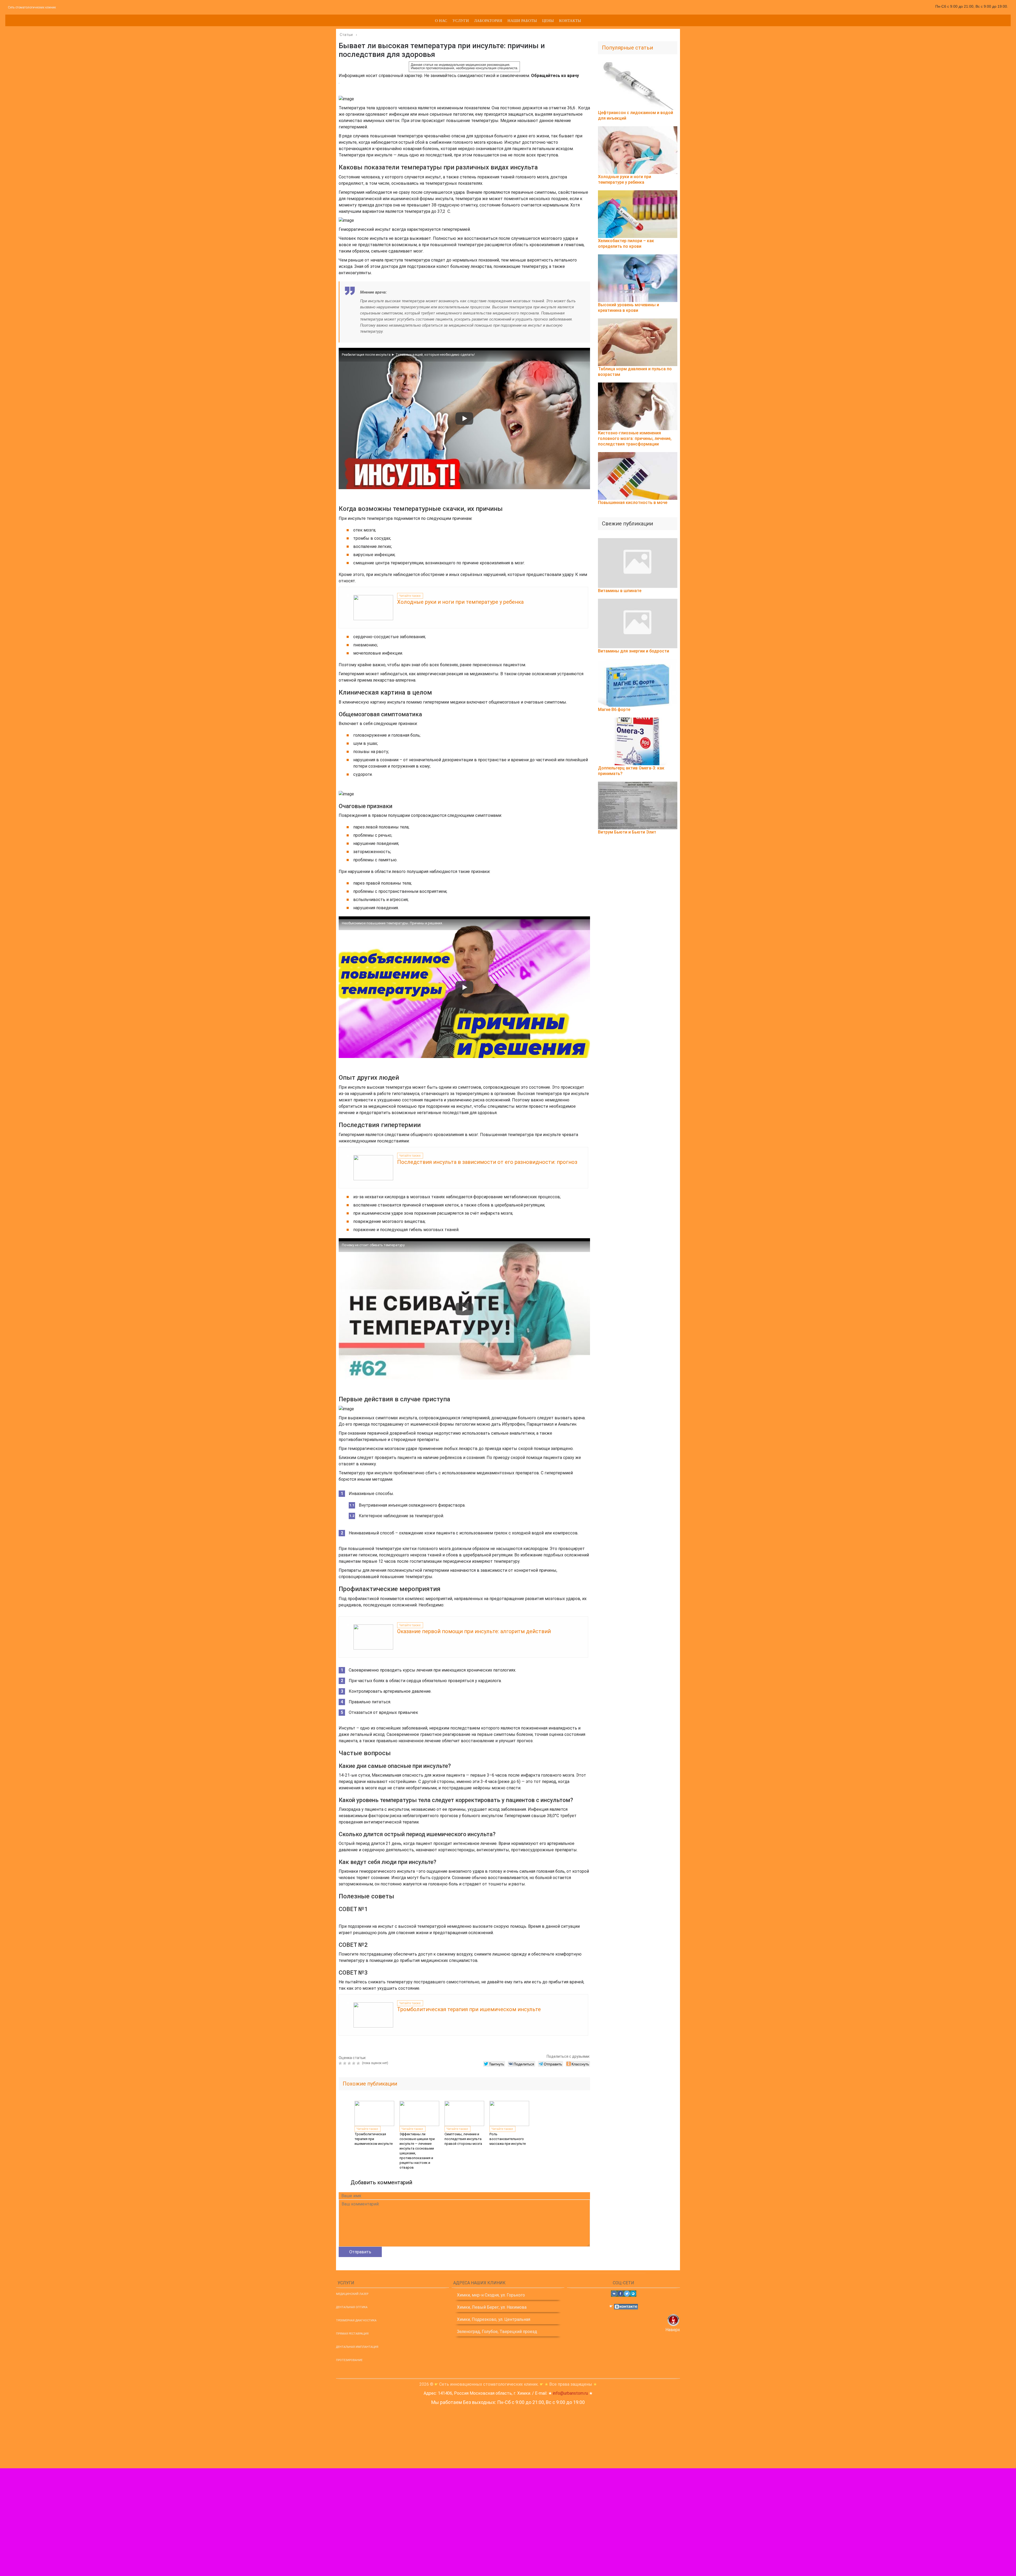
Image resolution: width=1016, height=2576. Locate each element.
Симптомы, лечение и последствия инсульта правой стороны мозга (463, 2139)
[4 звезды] (354, 2063)
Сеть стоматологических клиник (32, 7)
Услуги (461, 20)
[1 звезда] (341, 2063)
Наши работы (522, 20)
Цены (548, 20)
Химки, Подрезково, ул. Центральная (494, 2319)
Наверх (673, 2330)
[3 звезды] (350, 2063)
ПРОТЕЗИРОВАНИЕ (349, 2360)
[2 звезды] (345, 2063)
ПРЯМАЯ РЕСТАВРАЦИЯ (352, 2334)
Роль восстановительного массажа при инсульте (508, 2139)
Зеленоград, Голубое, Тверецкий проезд (497, 2332)
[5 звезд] (359, 2063)
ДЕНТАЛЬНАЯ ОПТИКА (352, 2307)
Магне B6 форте (614, 710)
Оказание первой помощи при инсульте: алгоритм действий (474, 1631)
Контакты (570, 20)
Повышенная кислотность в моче (633, 503)
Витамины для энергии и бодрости (634, 651)
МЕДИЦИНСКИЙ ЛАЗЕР (352, 2294)
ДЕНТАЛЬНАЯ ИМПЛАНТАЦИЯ (357, 2347)
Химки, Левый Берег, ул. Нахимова (492, 2307)
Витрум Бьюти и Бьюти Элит (627, 832)
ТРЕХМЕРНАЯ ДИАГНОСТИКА (356, 2320)
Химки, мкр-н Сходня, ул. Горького (491, 2295)
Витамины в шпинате (620, 591)
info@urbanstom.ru (570, 2393)
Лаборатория (488, 20)
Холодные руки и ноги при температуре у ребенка (460, 602)
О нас (441, 20)
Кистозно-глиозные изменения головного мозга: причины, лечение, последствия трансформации (635, 438)
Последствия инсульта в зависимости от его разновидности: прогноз (487, 1162)
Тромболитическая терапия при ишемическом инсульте (469, 2009)
